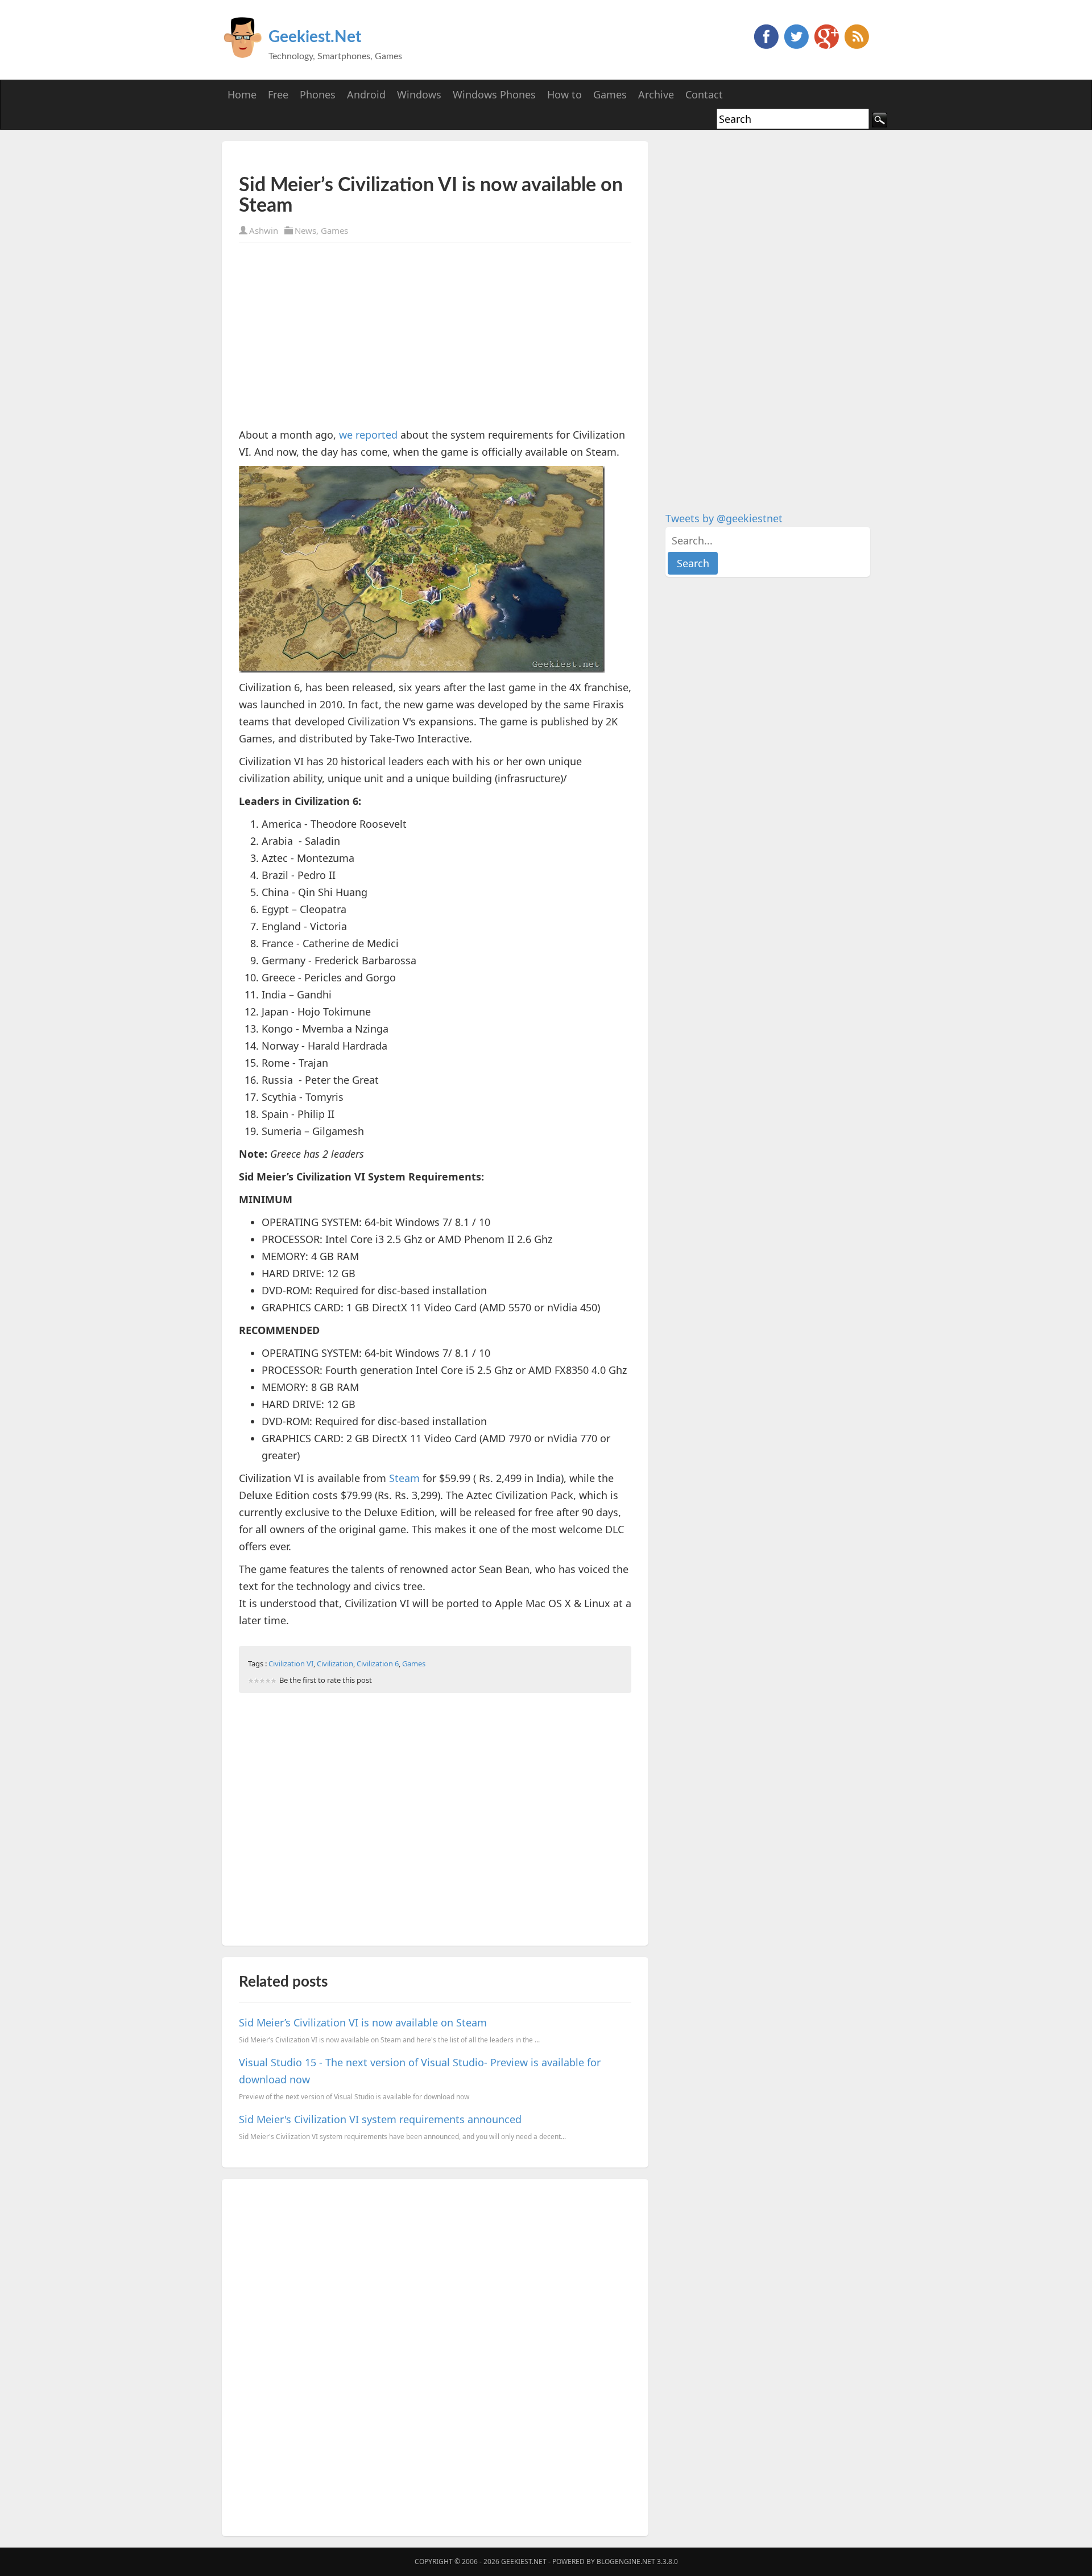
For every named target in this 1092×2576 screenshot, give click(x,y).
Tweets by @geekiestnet (724, 518)
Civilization (335, 1663)
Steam (404, 1478)
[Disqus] (435, 2355)
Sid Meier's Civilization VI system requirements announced (380, 2119)
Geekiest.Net (315, 37)
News (305, 230)
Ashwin (264, 230)
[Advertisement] (372, 158)
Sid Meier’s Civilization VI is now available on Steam (363, 2022)
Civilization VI (291, 1663)
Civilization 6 (378, 1663)
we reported (368, 435)
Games (334, 230)
